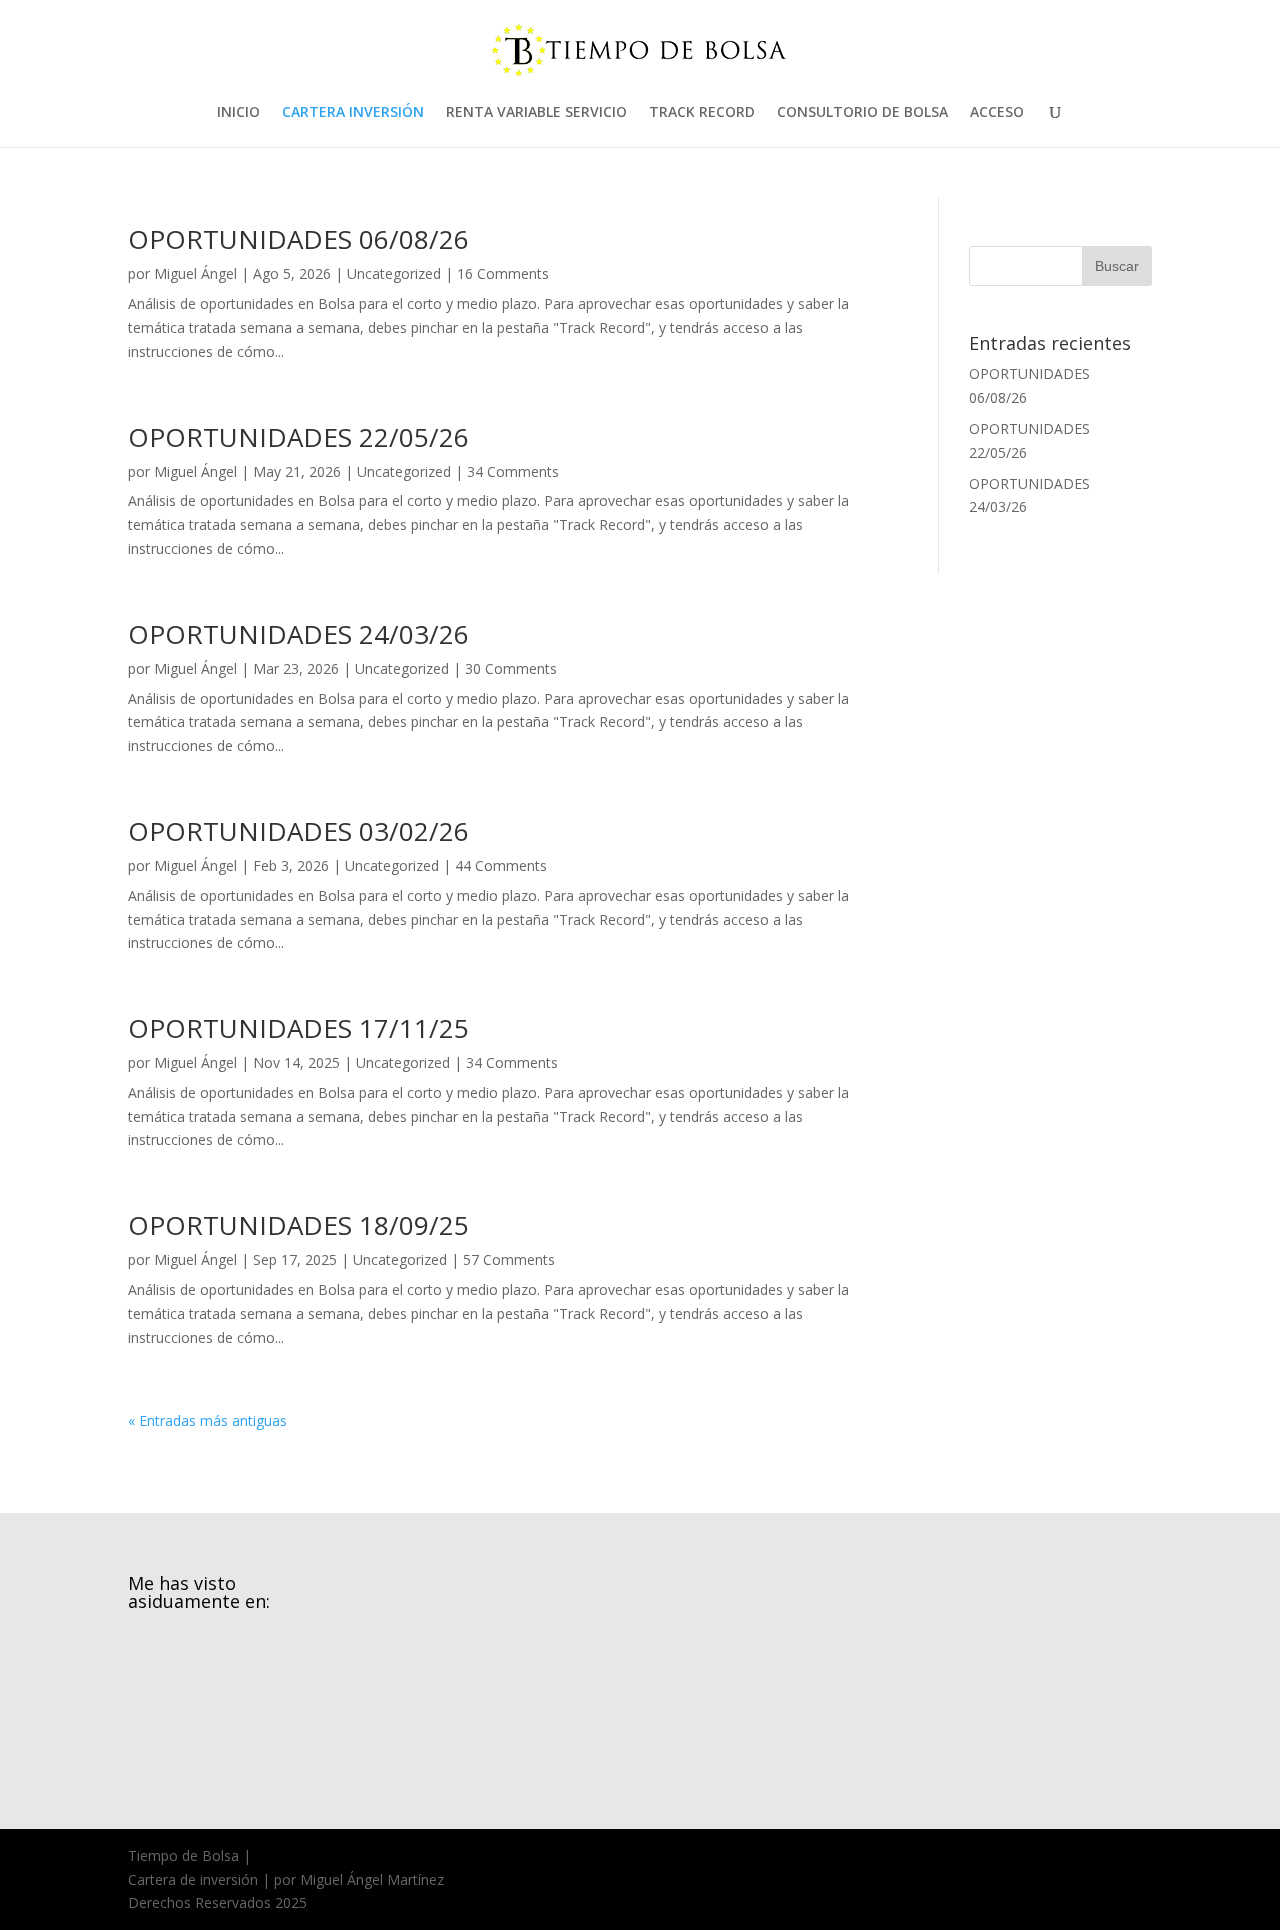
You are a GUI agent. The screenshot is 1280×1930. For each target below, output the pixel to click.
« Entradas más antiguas (207, 1420)
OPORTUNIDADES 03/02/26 (298, 831)
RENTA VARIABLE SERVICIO (536, 113)
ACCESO (997, 113)
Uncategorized (394, 273)
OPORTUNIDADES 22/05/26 (298, 437)
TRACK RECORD (702, 113)
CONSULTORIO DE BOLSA (862, 113)
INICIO (238, 113)
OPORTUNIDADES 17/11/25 (298, 1028)
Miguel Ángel (195, 273)
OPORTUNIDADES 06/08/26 (298, 239)
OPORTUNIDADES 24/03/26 (298, 634)
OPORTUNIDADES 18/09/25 (298, 1225)
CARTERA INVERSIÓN (353, 113)
